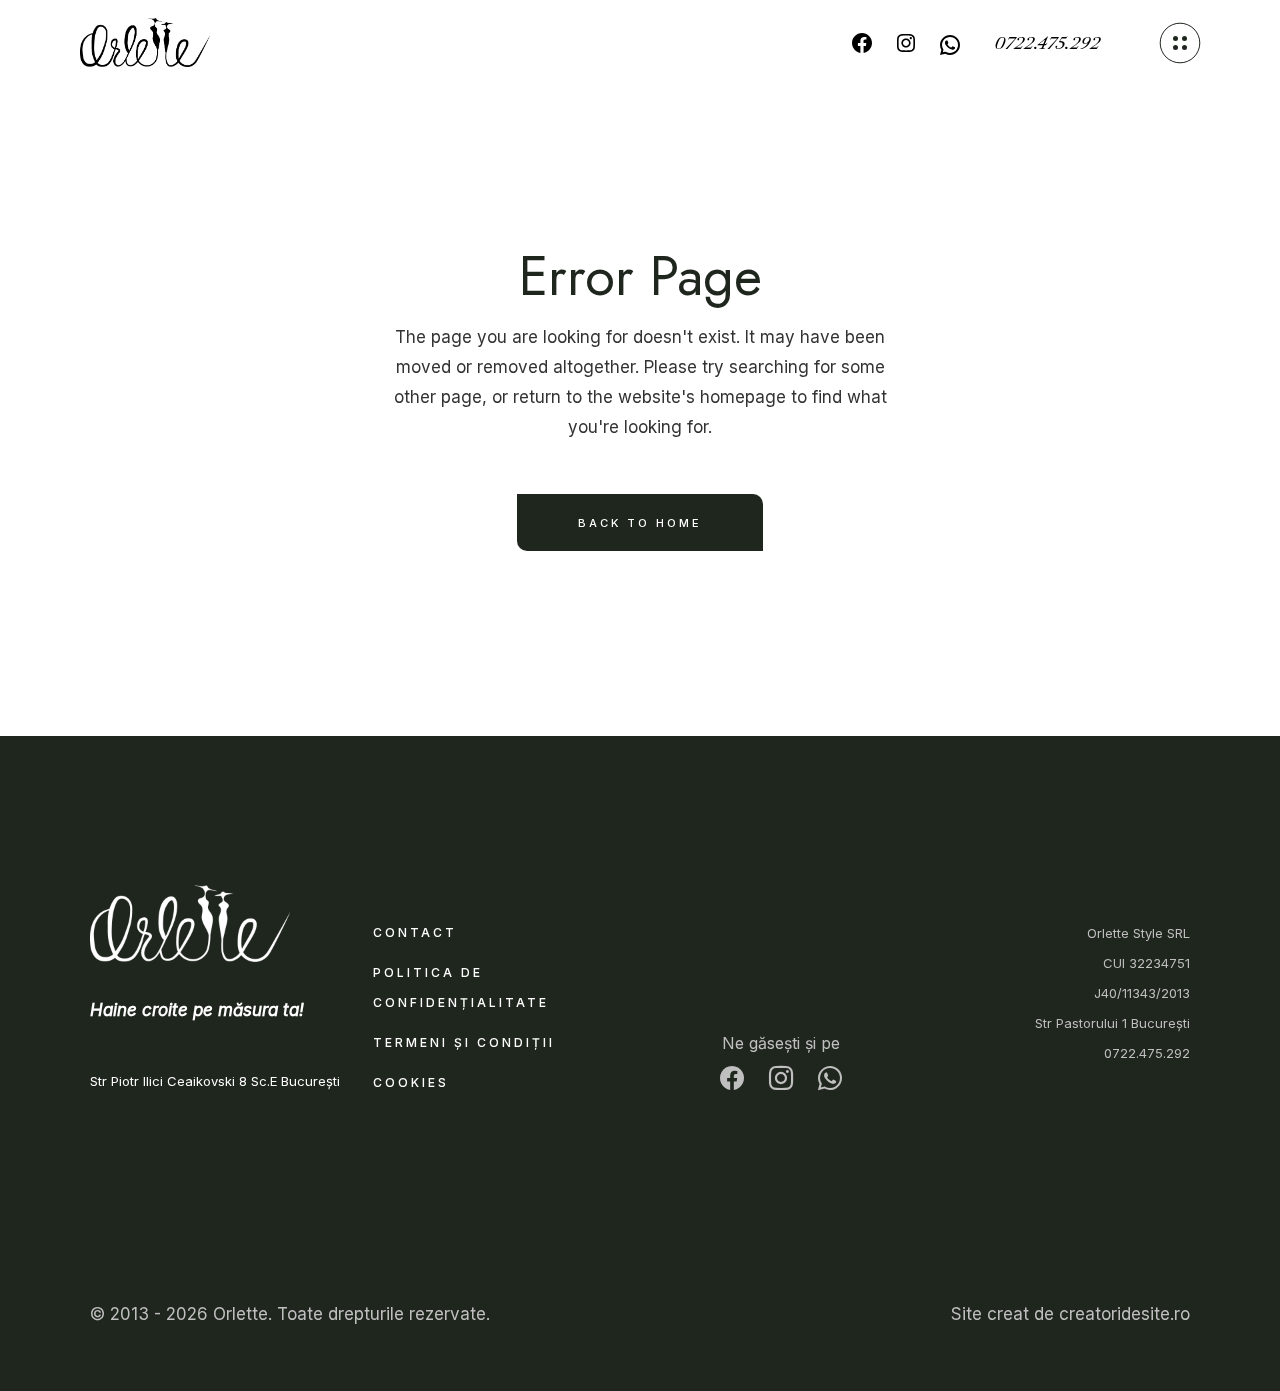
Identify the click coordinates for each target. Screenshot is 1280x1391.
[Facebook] (862, 43)
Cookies (411, 1082)
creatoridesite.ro (1124, 1314)
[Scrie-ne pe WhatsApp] (830, 1081)
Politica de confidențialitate (461, 987)
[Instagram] (906, 43)
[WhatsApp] (950, 45)
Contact (415, 932)
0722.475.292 (1047, 43)
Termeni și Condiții (464, 1042)
